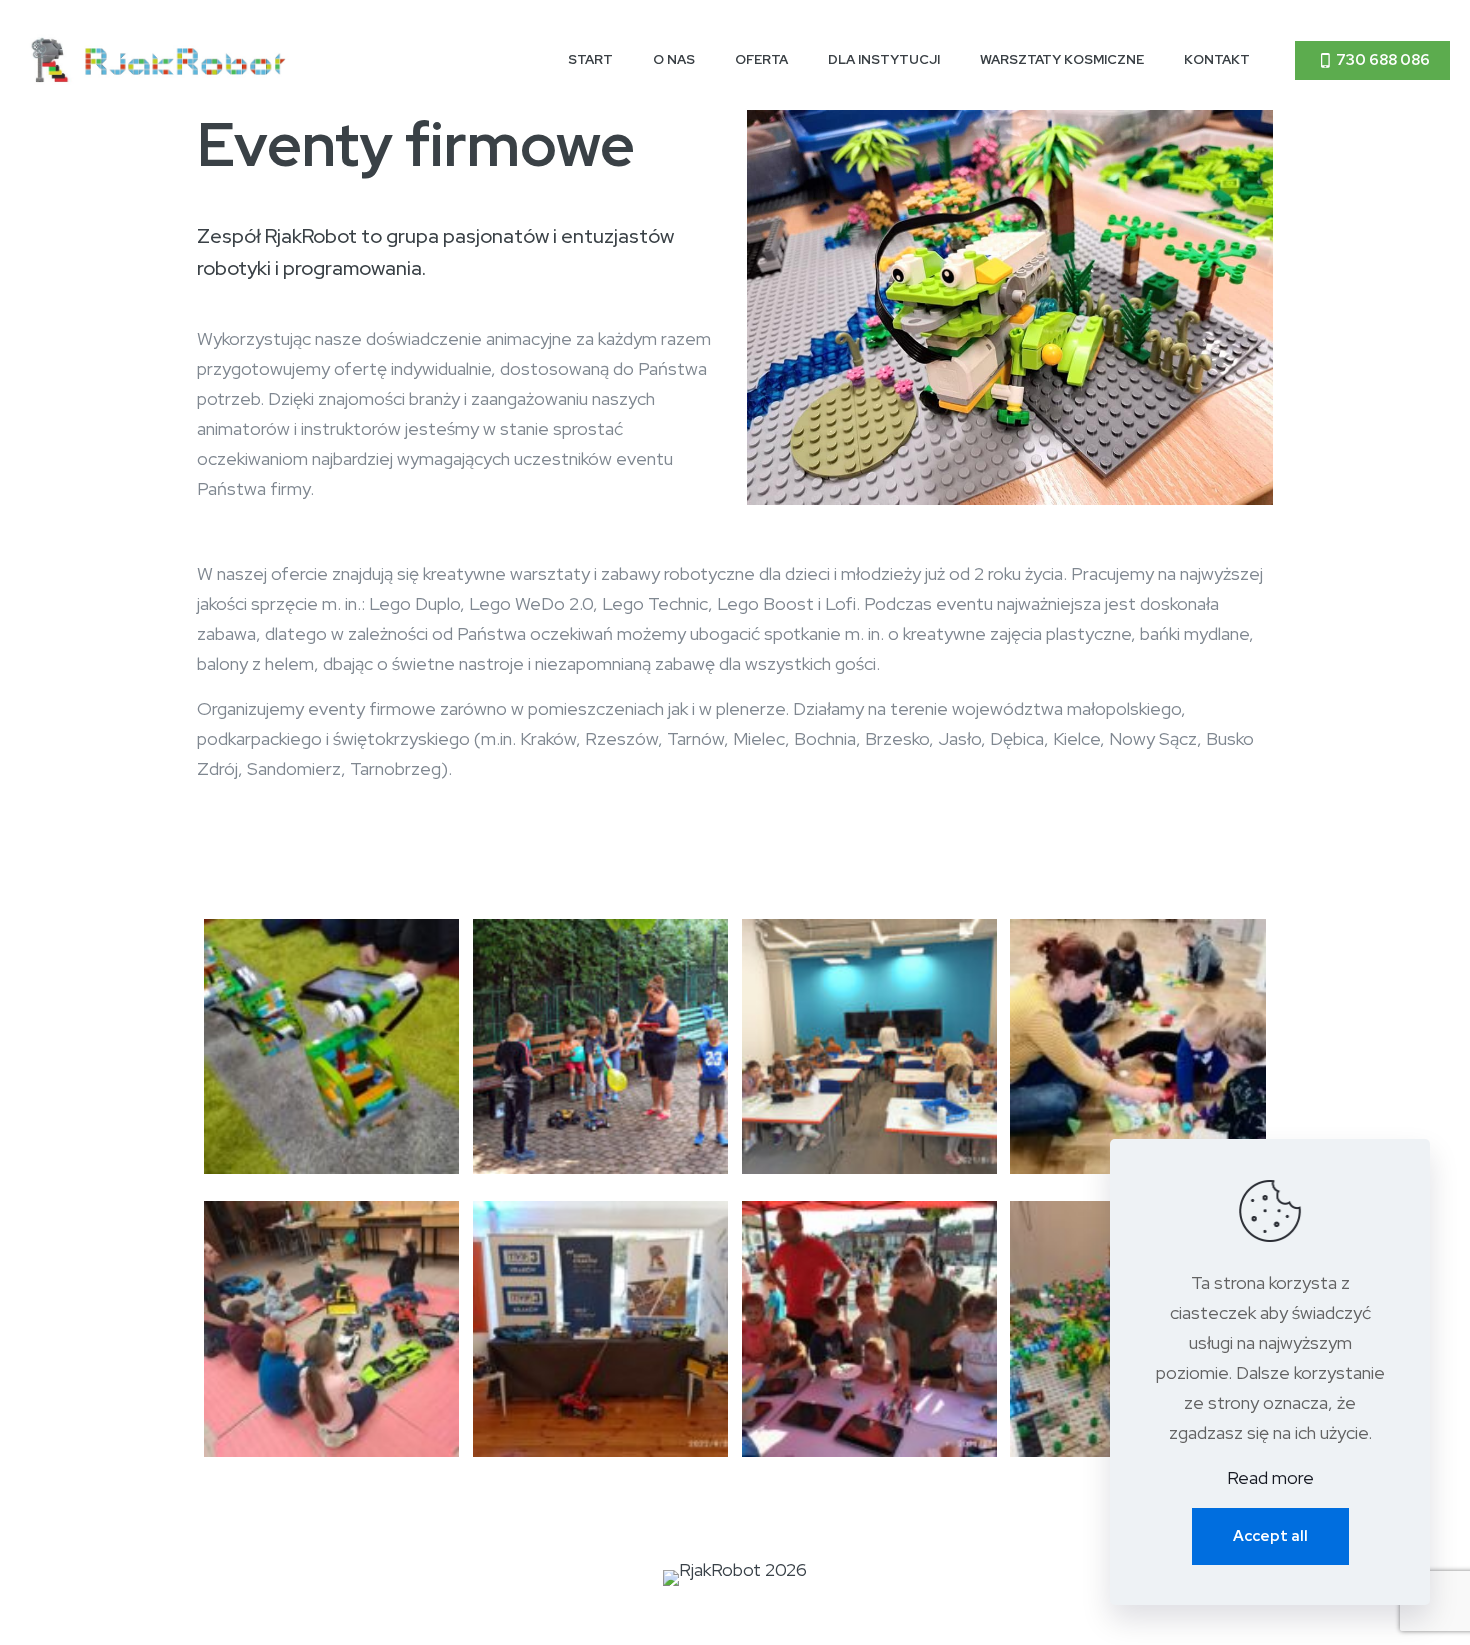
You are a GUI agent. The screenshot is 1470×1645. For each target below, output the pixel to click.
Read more (1270, 1477)
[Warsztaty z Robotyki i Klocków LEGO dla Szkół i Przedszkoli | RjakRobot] (160, 60)
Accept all (1270, 1536)
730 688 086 (1383, 60)
